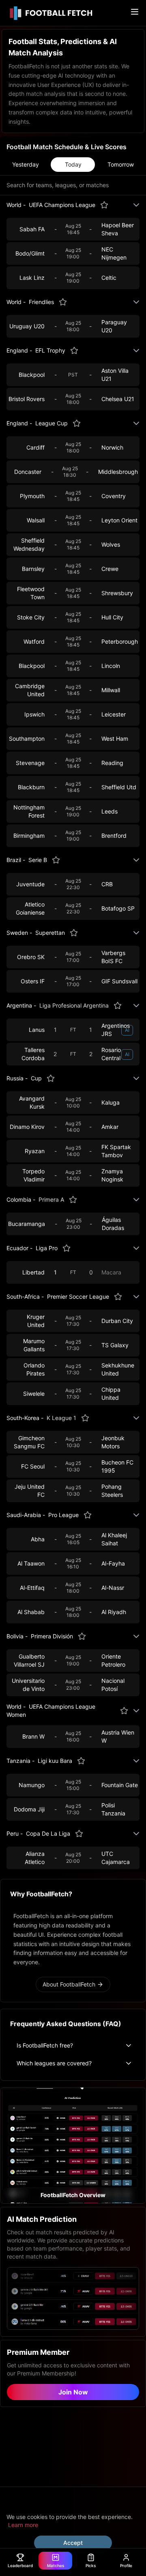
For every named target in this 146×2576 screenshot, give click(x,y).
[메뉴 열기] (135, 12)
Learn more (23, 2525)
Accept (73, 2543)
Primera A (51, 1199)
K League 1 (61, 1418)
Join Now (73, 2392)
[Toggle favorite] (104, 205)
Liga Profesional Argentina (74, 1005)
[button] (73, 2145)
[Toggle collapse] (136, 205)
